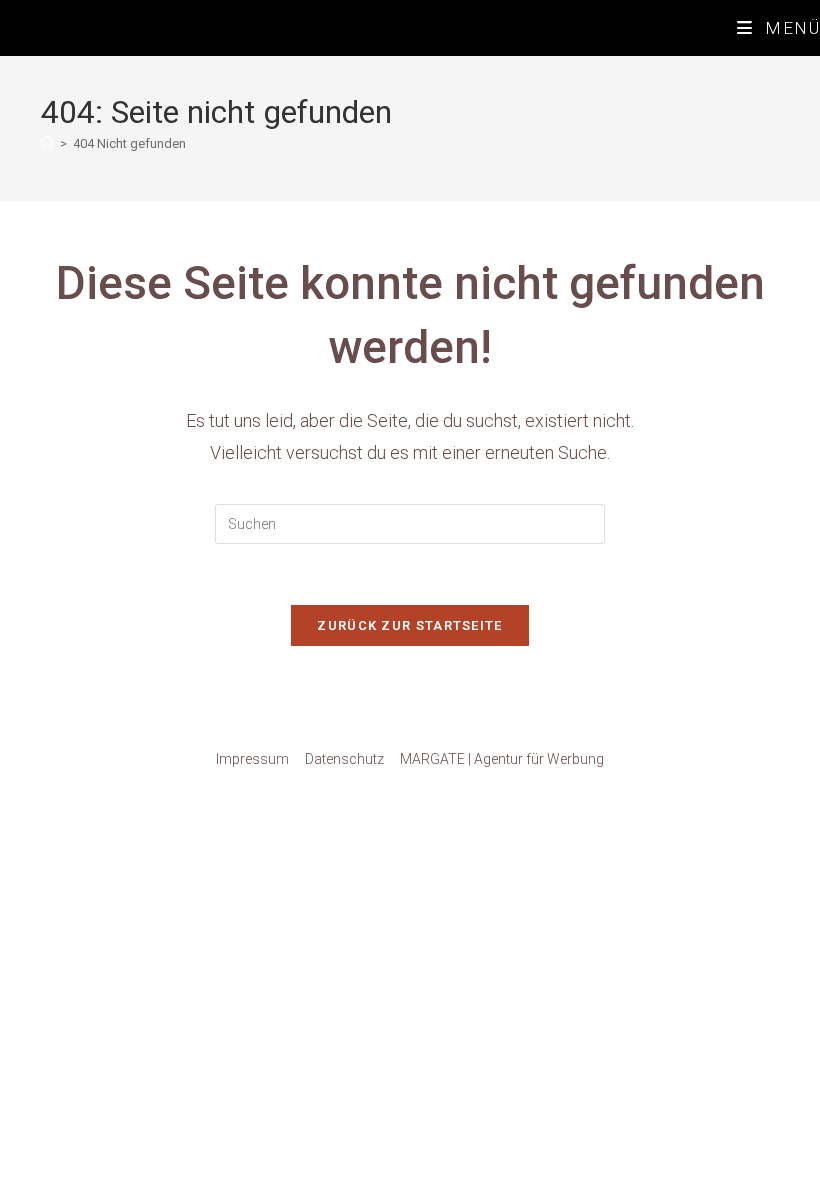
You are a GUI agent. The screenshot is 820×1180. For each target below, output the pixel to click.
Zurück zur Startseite (409, 625)
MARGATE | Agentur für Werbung (502, 759)
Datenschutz (344, 759)
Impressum (252, 759)
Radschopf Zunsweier (113, 27)
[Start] (47, 143)
